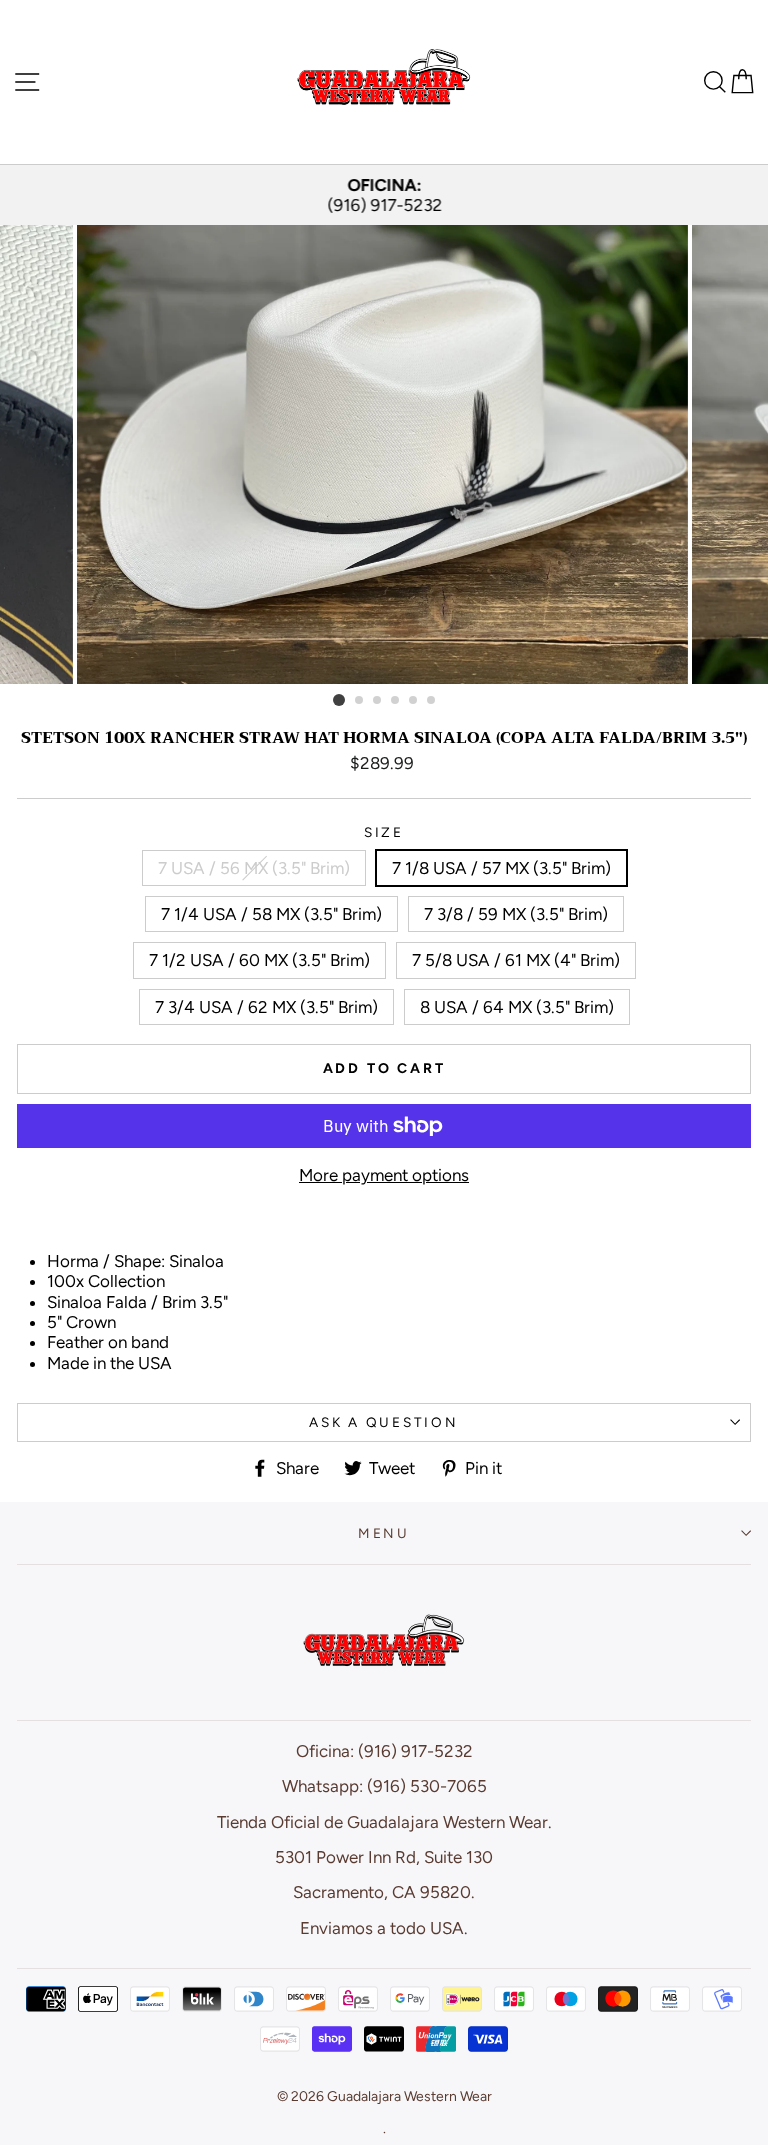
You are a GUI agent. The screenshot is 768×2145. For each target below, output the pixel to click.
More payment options (384, 1175)
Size (384, 832)
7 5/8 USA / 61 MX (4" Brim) (516, 960)
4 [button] (396, 701)
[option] (384, 195)
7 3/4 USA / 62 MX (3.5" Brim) (266, 1007)
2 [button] (360, 701)
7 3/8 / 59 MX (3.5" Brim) (516, 914)
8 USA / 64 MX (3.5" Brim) (517, 1007)
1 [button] (339, 700)
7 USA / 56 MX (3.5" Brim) (254, 868)
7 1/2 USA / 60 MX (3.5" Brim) (259, 960)
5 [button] (414, 701)
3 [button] (378, 701)
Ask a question (383, 1422)
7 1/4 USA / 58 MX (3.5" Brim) (271, 914)
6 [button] (432, 701)
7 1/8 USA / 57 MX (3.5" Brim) (501, 868)
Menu (384, 1533)
